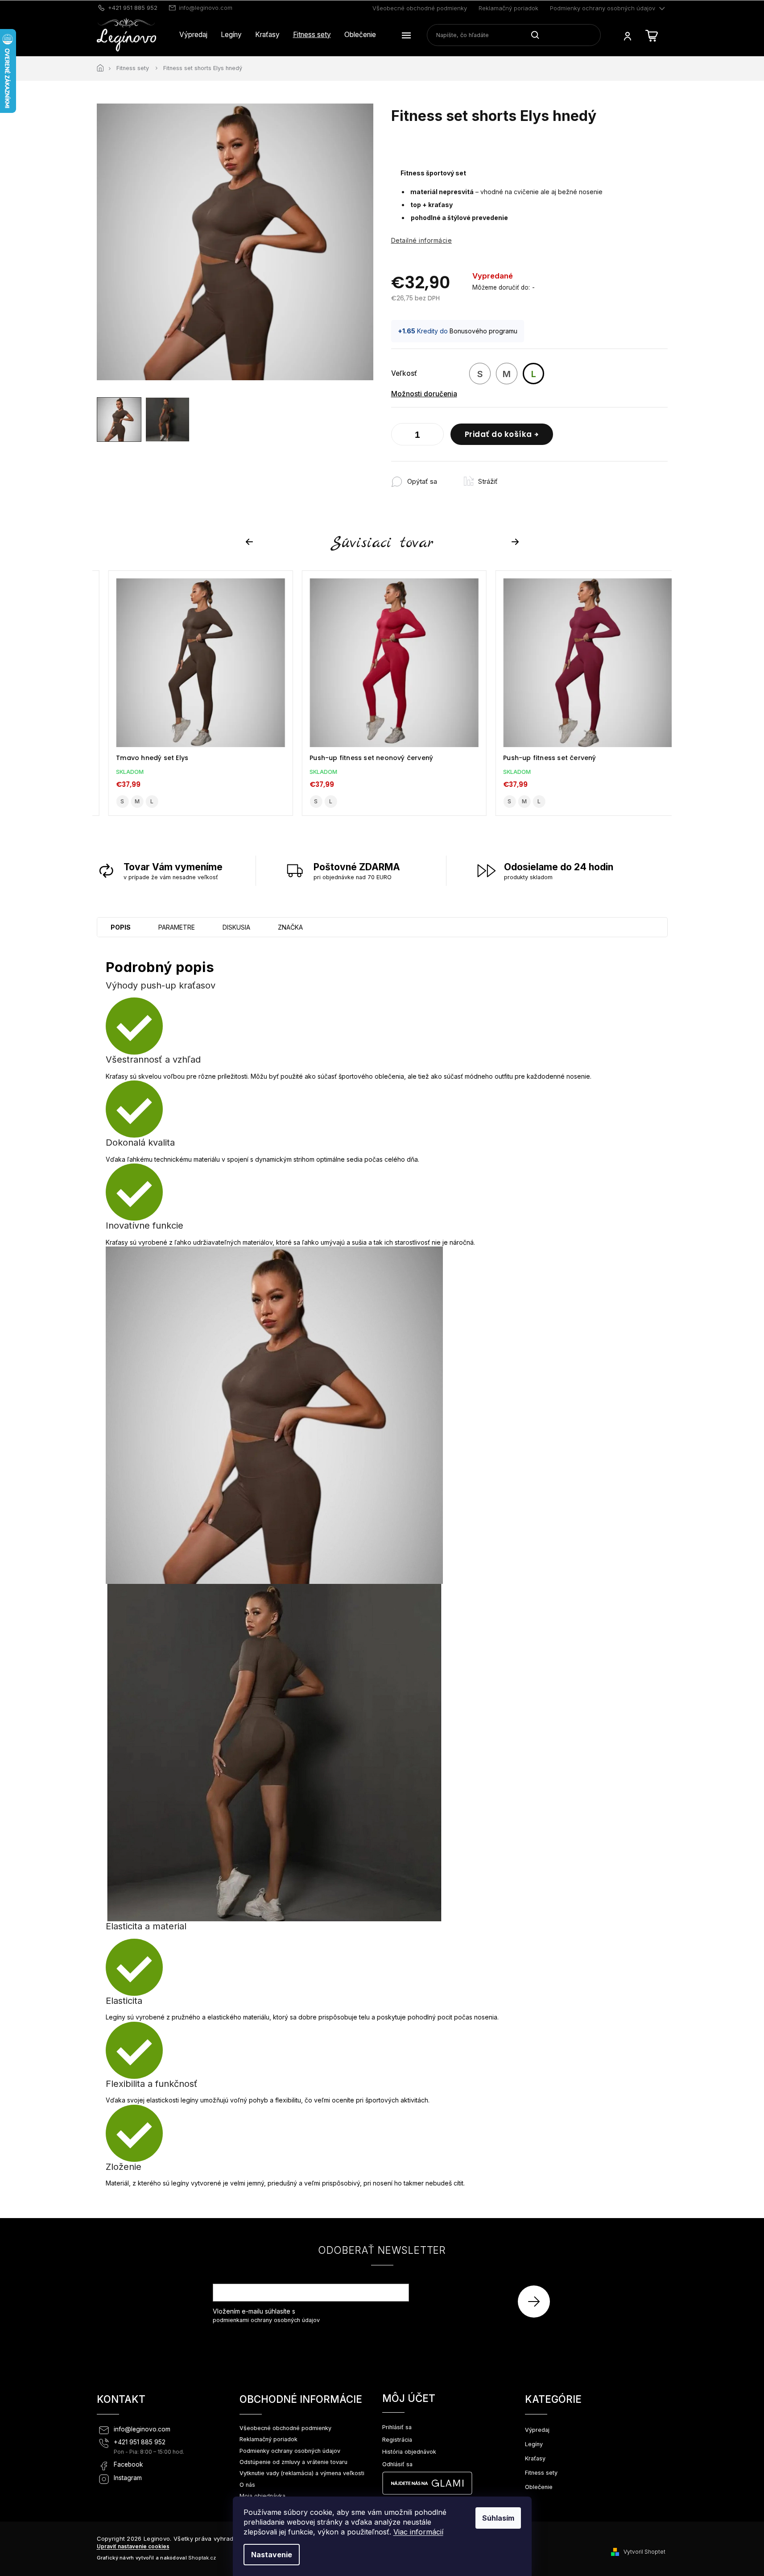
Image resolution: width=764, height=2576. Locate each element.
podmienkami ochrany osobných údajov (266, 2320)
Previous (251, 542)
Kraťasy (535, 2458)
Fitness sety (541, 2473)
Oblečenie (539, 2487)
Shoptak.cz (202, 2558)
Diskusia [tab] (236, 927)
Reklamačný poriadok (508, 8)
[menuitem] (193, 35)
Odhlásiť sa (397, 2464)
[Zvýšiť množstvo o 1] (435, 436)
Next (516, 542)
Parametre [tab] (177, 927)
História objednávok (409, 2452)
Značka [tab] (290, 927)
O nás (247, 2485)
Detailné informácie (422, 240)
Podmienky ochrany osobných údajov (603, 8)
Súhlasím (498, 2518)
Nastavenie (272, 2555)
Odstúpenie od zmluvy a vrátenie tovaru (293, 2462)
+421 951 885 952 (140, 2442)
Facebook (128, 2464)
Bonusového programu (483, 331)
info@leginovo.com (142, 2429)
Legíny (534, 2444)
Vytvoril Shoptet (644, 2552)
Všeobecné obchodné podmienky (420, 8)
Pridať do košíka (498, 434)
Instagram (128, 2478)
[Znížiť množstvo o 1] (400, 436)
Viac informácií (418, 2532)
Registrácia (397, 2440)
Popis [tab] (121, 927)
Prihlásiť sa (537, 2301)
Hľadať (539, 35)
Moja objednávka (262, 2496)
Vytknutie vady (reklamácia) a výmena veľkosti (302, 2473)
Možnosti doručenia (424, 394)
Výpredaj (537, 2430)
